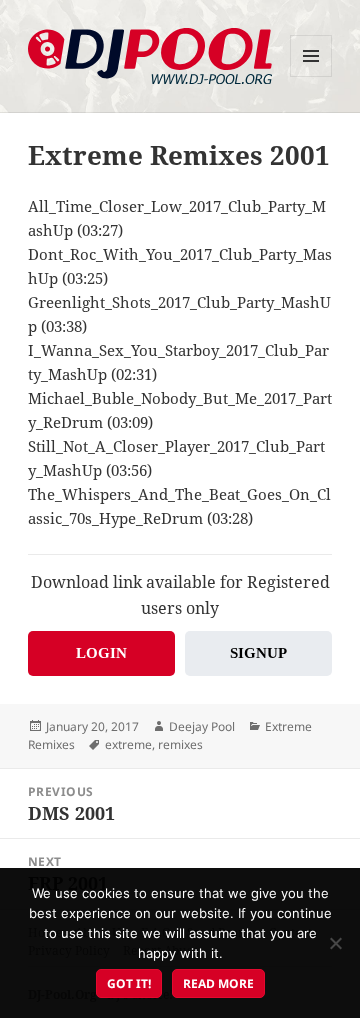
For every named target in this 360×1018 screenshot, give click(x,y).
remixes (180, 744)
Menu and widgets (311, 76)
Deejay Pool (202, 726)
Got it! (129, 983)
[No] (335, 943)
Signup (258, 653)
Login (101, 653)
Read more (218, 983)
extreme (128, 744)
